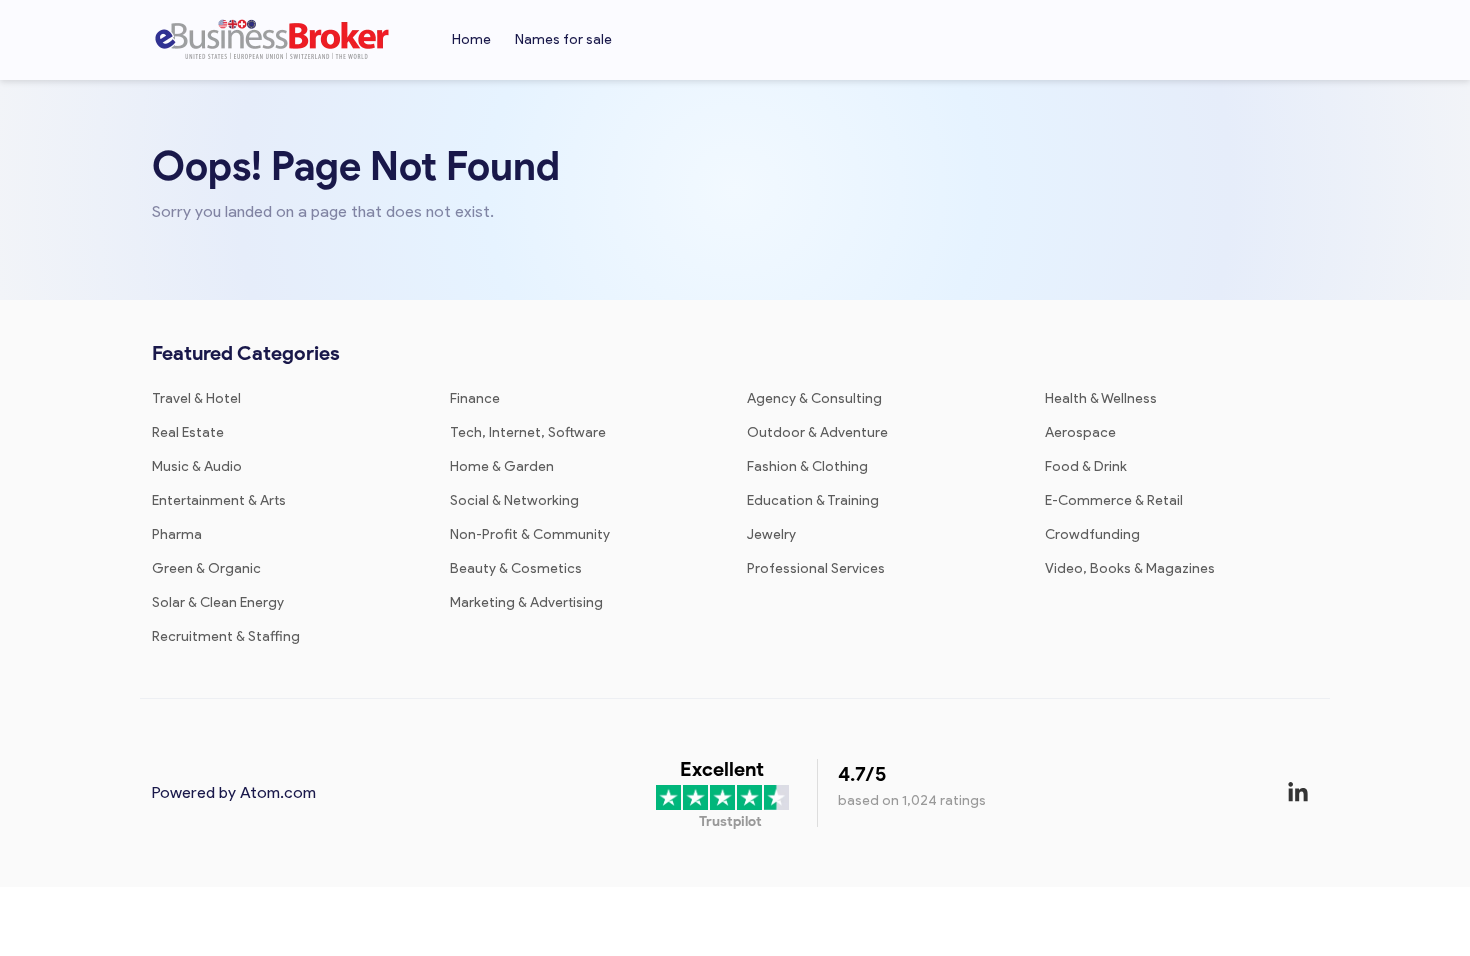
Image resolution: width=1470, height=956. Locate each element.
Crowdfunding (1092, 534)
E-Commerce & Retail (1114, 500)
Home (471, 39)
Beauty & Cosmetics (516, 568)
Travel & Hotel (196, 398)
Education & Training (813, 500)
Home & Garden (502, 466)
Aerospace (1080, 432)
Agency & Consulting (814, 398)
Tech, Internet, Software (528, 432)
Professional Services (816, 568)
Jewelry (771, 534)
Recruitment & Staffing (226, 636)
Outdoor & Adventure (817, 432)
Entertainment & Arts (219, 500)
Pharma (177, 534)
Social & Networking (514, 500)
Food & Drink (1086, 466)
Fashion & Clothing (807, 466)
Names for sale (563, 39)
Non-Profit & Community (530, 534)
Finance (475, 398)
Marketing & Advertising (526, 602)
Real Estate (188, 432)
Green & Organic (206, 568)
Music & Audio (197, 466)
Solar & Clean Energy (218, 602)
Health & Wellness (1101, 398)
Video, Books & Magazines (1130, 568)
